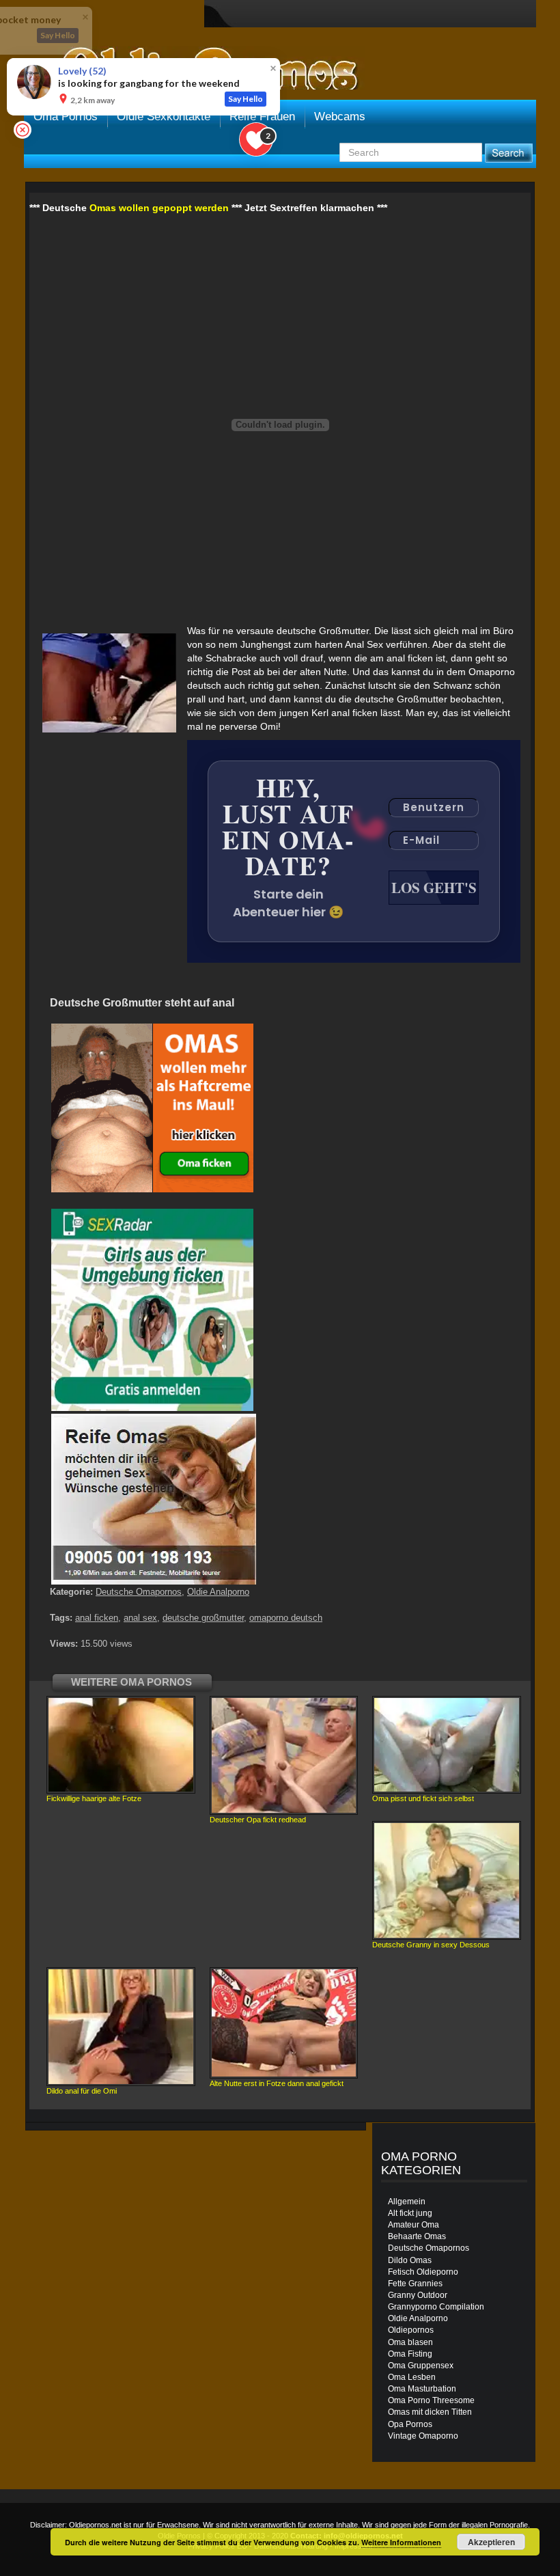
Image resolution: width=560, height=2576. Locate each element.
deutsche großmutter (203, 1618)
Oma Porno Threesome (431, 2400)
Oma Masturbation (422, 2389)
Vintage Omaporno (423, 2436)
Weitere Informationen (401, 2542)
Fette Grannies (415, 2284)
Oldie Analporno (218, 1592)
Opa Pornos (410, 2424)
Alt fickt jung (410, 2213)
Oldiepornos (411, 2330)
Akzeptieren (491, 2542)
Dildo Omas (410, 2260)
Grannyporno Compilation (436, 2307)
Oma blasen (410, 2342)
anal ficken (97, 1618)
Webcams (340, 117)
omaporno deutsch (286, 1618)
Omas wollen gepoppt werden (159, 208)
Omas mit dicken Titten (430, 2412)
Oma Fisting (410, 2354)
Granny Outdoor (418, 2295)
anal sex (140, 1618)
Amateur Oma (414, 2225)
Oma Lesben (412, 2377)
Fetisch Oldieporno (423, 2272)
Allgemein (407, 2202)
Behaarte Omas (417, 2236)
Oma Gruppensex (421, 2366)
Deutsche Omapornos (139, 1592)
